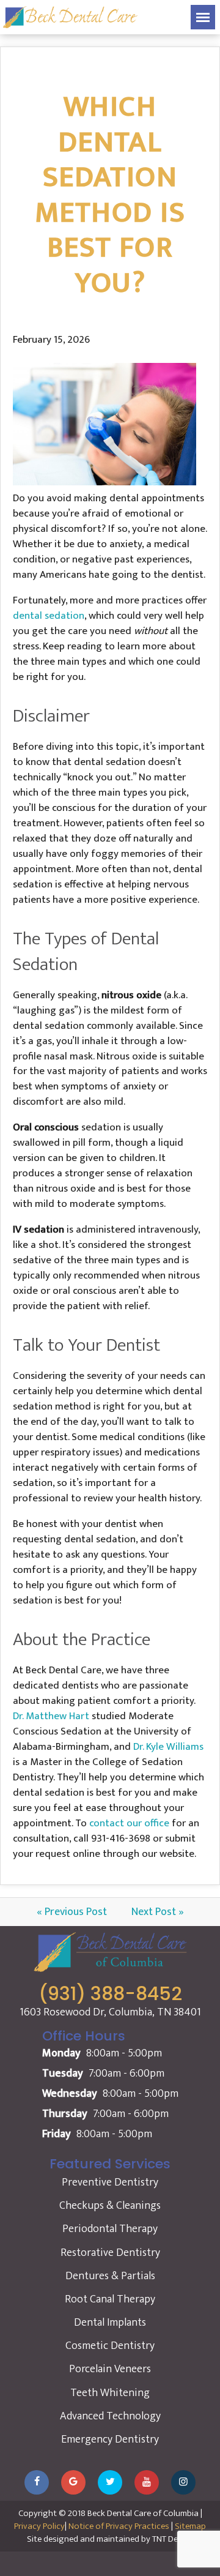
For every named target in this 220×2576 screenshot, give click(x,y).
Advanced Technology (110, 2416)
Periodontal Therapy (110, 2229)
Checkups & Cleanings (110, 2206)
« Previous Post (72, 1912)
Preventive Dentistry (110, 2182)
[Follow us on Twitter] (110, 2482)
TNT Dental (173, 2539)
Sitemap (190, 2526)
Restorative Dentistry (110, 2253)
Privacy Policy (39, 2526)
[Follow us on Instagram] (183, 2482)
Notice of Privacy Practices (119, 2526)
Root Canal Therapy (110, 2299)
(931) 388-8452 (110, 1994)
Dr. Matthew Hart (51, 1716)
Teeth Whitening (110, 2393)
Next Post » (158, 1912)
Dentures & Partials (110, 2276)
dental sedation (49, 616)
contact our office (129, 1823)
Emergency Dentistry (110, 2440)
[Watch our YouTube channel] (147, 2482)
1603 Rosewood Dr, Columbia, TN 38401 (110, 2013)
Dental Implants (110, 2323)
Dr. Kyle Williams (168, 1747)
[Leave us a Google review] (73, 2482)
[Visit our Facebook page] (37, 2482)
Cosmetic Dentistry (110, 2346)
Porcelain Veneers (110, 2369)
